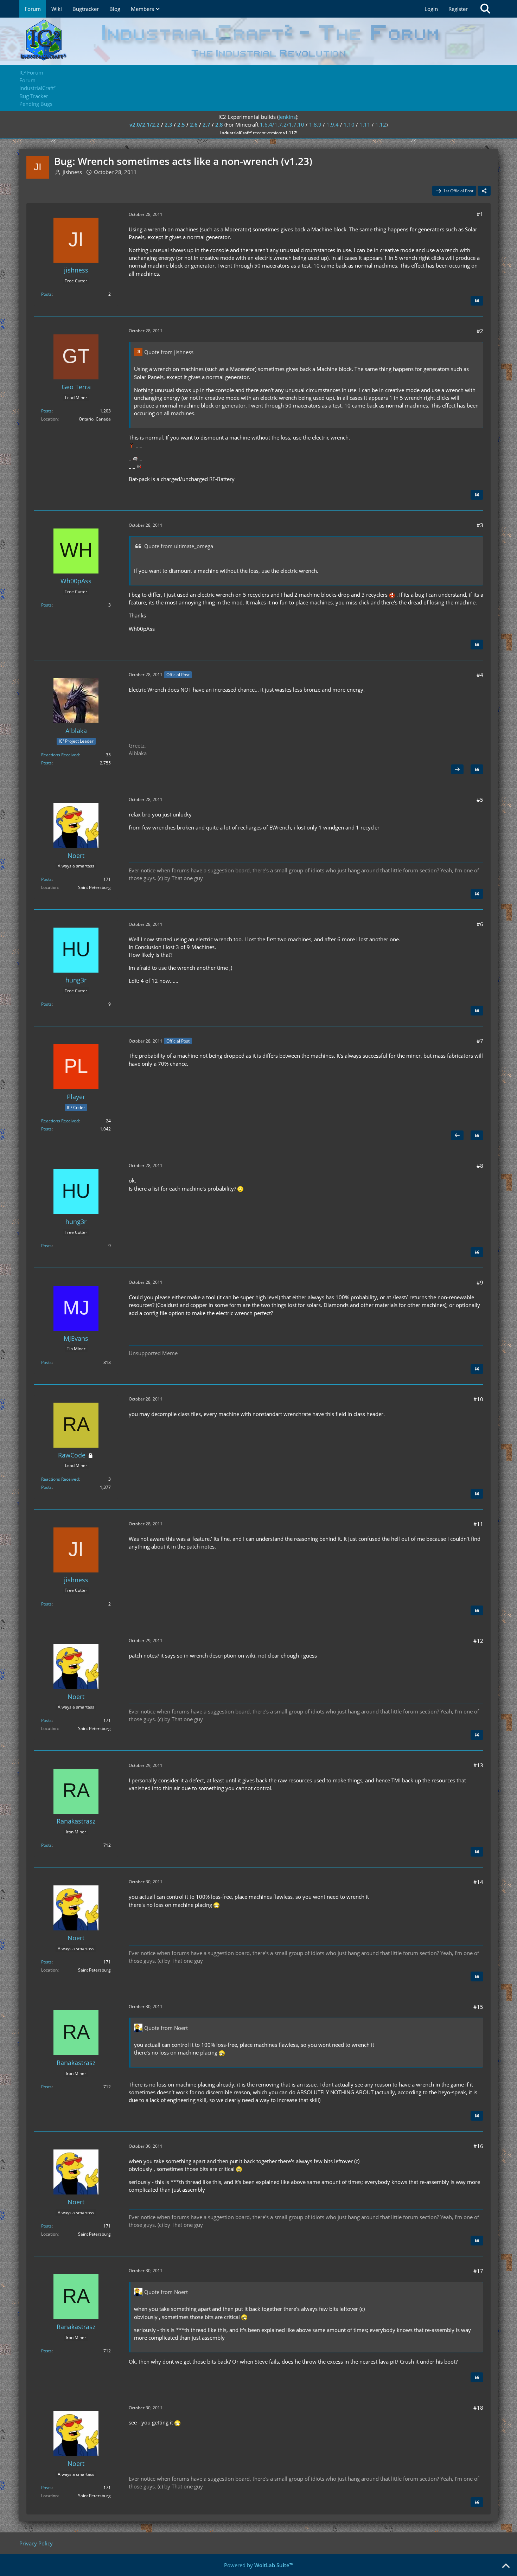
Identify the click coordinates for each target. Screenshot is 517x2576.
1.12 (381, 124)
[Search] (485, 9)
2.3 (168, 124)
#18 (478, 2408)
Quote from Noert (166, 2028)
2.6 (194, 124)
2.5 (181, 124)
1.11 (365, 124)
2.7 (206, 124)
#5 (480, 800)
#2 (480, 331)
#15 (478, 2007)
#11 (478, 1524)
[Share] (484, 191)
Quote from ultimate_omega (179, 546)
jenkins (287, 117)
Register (458, 9)
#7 (480, 1041)
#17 (478, 2271)
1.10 (349, 124)
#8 (480, 1166)
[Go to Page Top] (506, 2566)
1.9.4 (333, 124)
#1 (480, 214)
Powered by (259, 2565)
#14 (478, 1882)
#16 (478, 2146)
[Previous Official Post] (457, 1135)
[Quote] (477, 301)
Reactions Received (60, 755)
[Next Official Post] (457, 769)
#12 (478, 1641)
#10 (478, 1399)
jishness (72, 172)
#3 (480, 525)
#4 (480, 675)
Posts (46, 294)
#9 (480, 1282)
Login (431, 9)
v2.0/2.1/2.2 (145, 124)
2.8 (219, 124)
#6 (480, 924)
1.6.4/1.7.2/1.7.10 (282, 124)
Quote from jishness (169, 352)
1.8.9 (315, 124)
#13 (478, 1765)
